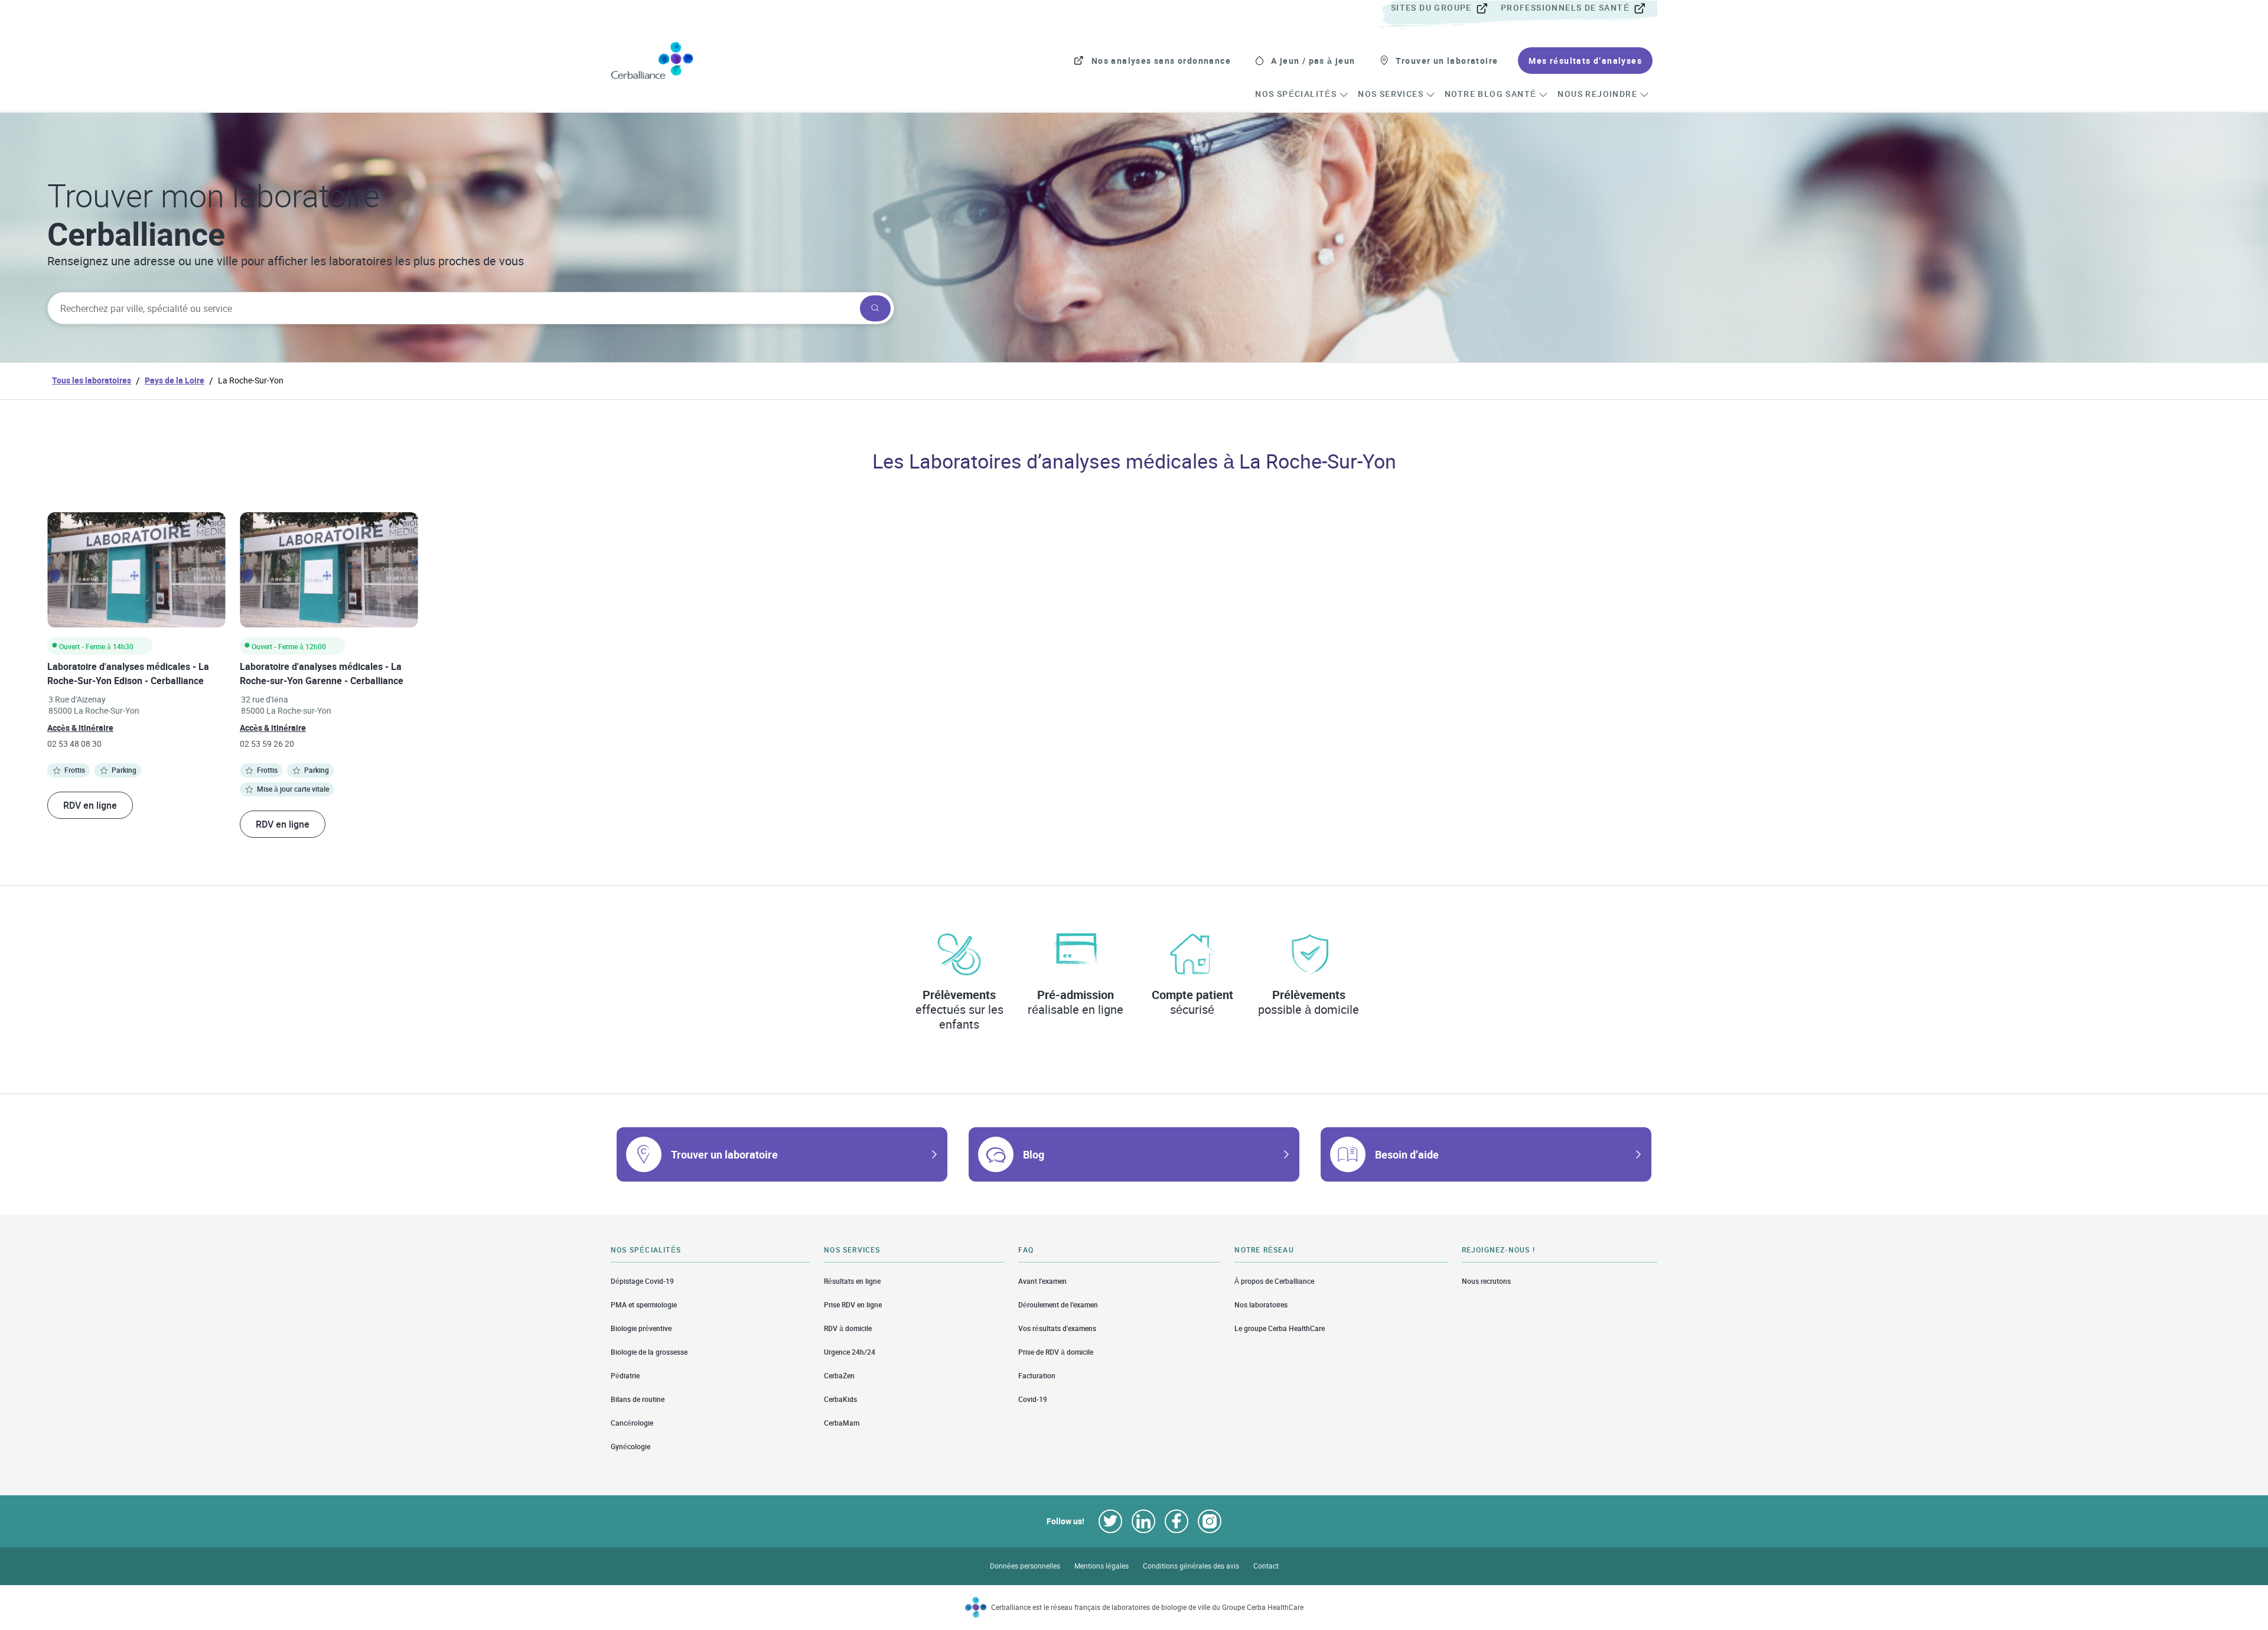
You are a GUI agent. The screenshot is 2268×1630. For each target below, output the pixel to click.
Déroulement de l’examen (1058, 1305)
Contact (1266, 1566)
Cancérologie (632, 1423)
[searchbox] (452, 308)
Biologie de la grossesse (649, 1352)
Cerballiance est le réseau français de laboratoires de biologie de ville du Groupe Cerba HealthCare (1147, 1607)
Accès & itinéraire (80, 728)
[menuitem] (1445, 8)
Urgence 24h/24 (850, 1352)
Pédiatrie (625, 1376)
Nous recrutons (1486, 1281)
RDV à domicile (848, 1328)
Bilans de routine (638, 1399)
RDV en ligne (90, 805)
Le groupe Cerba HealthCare (1280, 1328)
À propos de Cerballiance (1274, 1281)
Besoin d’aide (1407, 1154)
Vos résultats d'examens (1057, 1328)
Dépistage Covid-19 (642, 1281)
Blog (1034, 1154)
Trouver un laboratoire (724, 1154)
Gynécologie (630, 1447)
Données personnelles (1025, 1566)
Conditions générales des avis (1191, 1566)
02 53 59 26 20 (267, 744)
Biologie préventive (641, 1328)
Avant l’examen (1042, 1281)
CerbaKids (840, 1399)
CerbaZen (839, 1376)
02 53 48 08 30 (74, 744)
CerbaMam (842, 1423)
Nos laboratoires (1261, 1305)
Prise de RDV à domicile (1056, 1352)
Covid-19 (1033, 1399)
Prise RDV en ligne (853, 1305)
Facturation (1037, 1376)
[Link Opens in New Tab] (1110, 1521)
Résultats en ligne (852, 1281)
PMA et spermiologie (644, 1305)
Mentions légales (1102, 1566)
